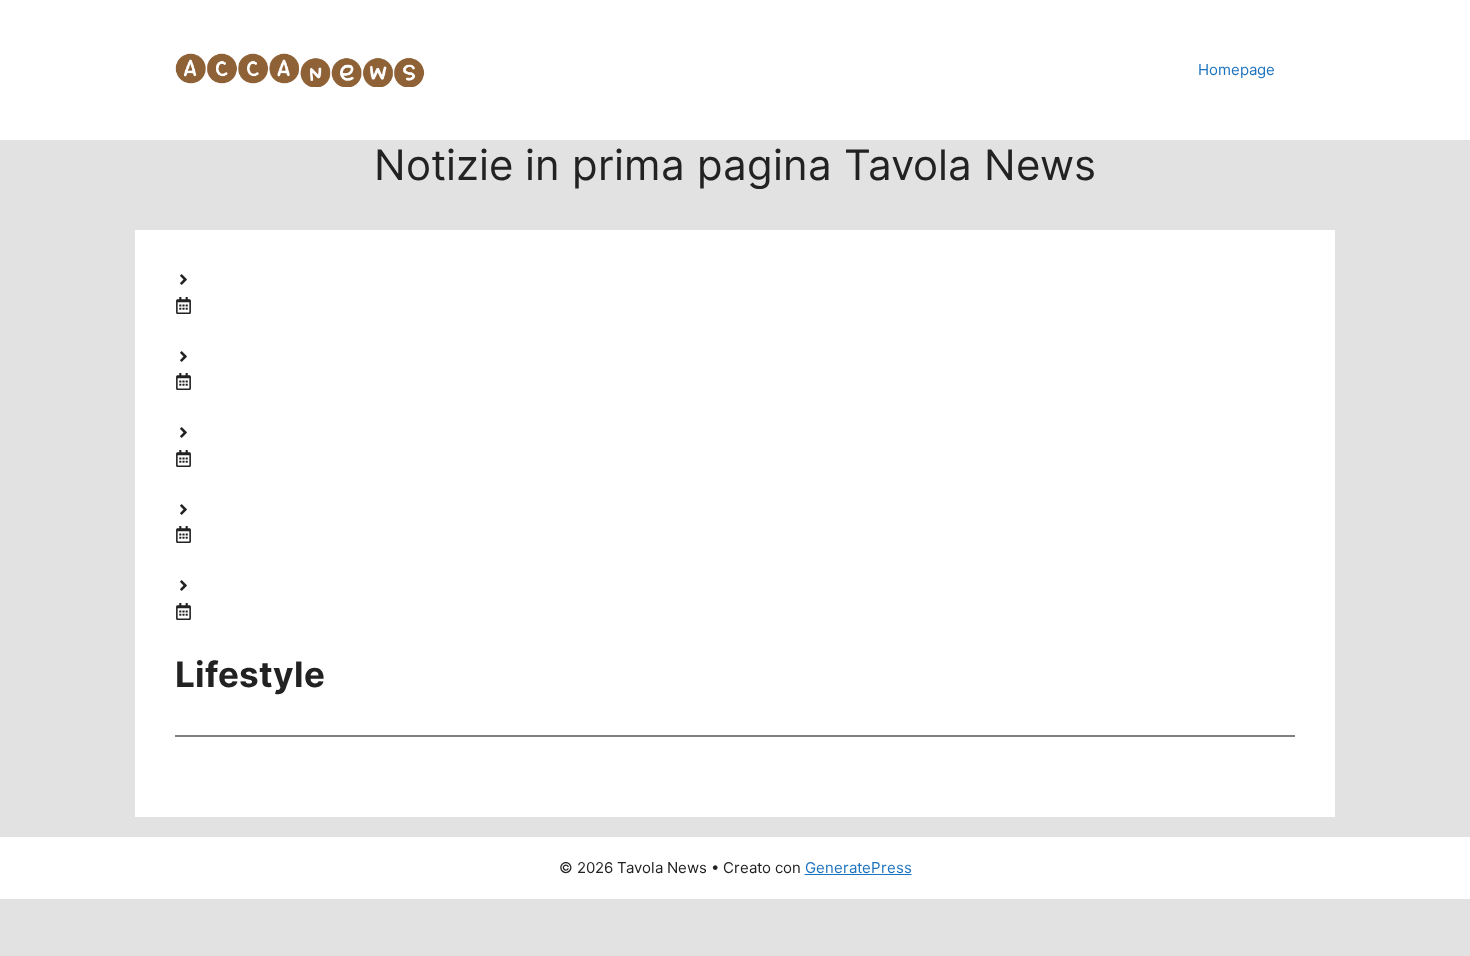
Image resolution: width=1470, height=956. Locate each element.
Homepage (1236, 69)
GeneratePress (858, 867)
